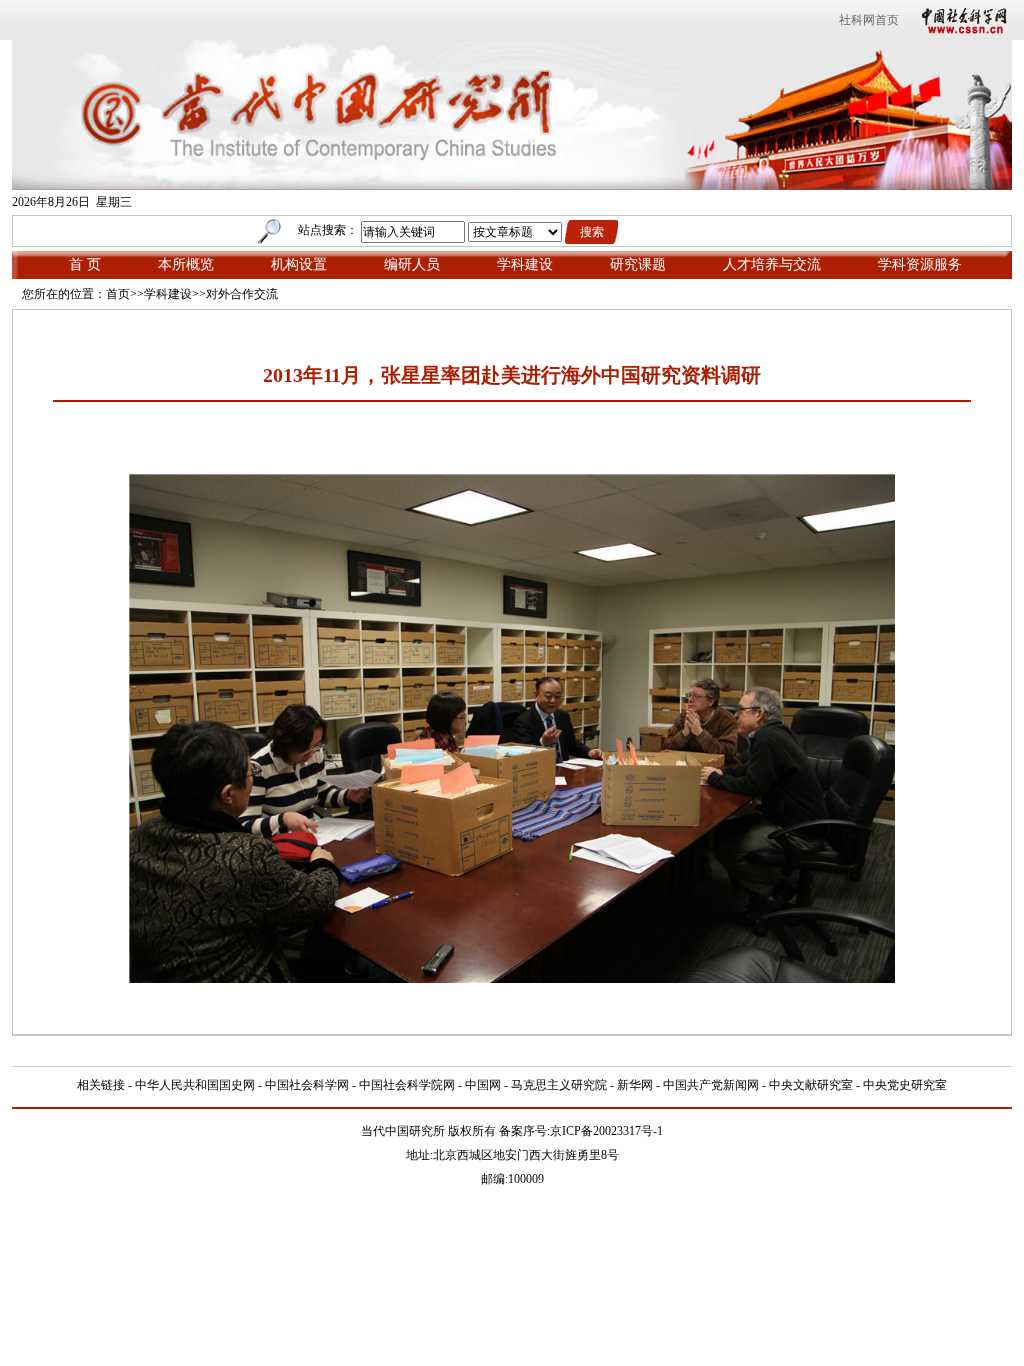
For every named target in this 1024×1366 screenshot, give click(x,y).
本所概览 (186, 264)
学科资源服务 (920, 264)
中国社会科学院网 (407, 1085)
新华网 (635, 1085)
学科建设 (525, 264)
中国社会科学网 (960, 20)
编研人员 (412, 264)
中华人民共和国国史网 (195, 1085)
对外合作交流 (242, 294)
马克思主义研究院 (559, 1085)
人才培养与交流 (772, 264)
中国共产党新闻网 (711, 1085)
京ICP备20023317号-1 (606, 1131)
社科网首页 (869, 20)
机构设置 (299, 264)
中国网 (483, 1085)
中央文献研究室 (811, 1085)
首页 (118, 294)
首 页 (85, 264)
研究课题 (638, 264)
